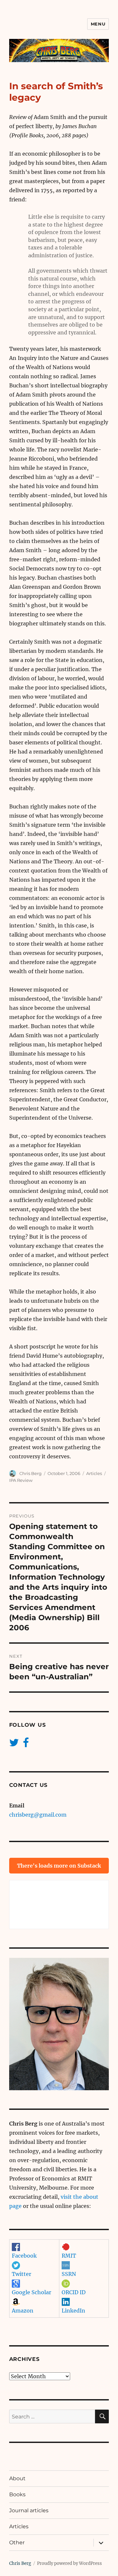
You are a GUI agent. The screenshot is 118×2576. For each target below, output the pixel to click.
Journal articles (29, 2510)
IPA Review (21, 1480)
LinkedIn (73, 2311)
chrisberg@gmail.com (38, 1815)
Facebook (24, 2256)
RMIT (69, 2256)
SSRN (69, 2274)
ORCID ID (74, 2292)
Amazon (23, 2311)
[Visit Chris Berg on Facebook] (26, 1744)
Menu (98, 24)
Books (17, 2494)
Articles (94, 1473)
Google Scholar (31, 2292)
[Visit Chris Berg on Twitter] (14, 1744)
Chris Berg (30, 1473)
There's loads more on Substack (59, 1866)
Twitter (21, 2274)
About (17, 2478)
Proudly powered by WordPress (69, 2563)
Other (17, 2542)
